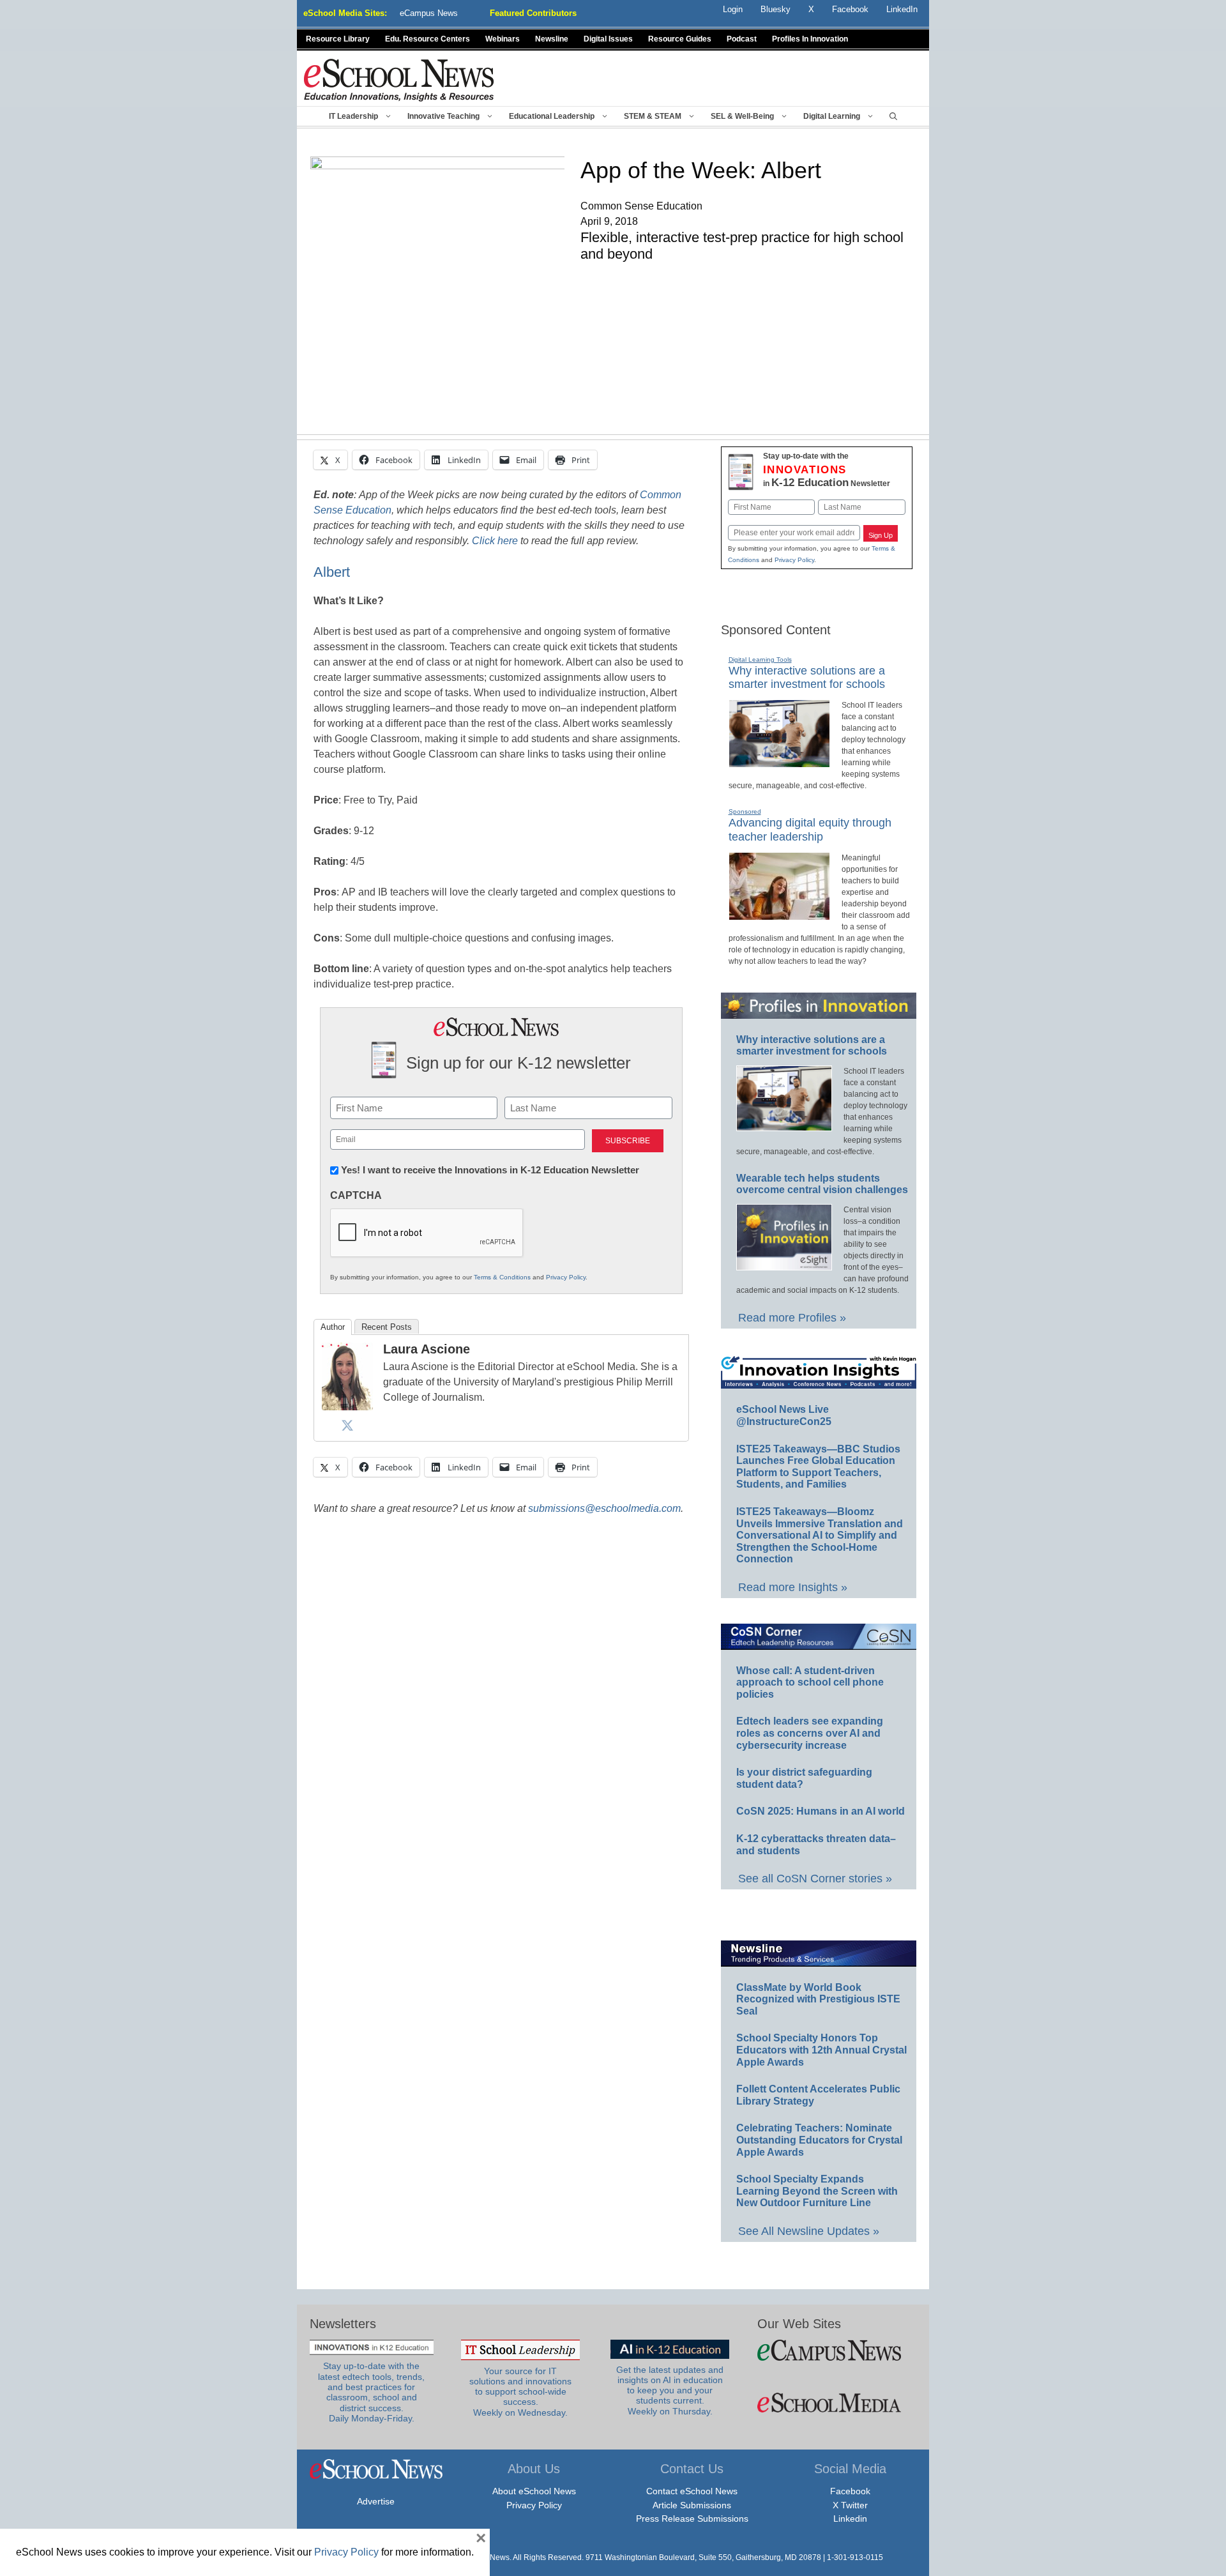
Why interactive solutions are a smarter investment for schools (807, 678)
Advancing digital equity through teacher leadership (810, 830)
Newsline (552, 39)
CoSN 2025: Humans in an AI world (821, 1811)
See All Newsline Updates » (809, 2231)
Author (333, 1327)
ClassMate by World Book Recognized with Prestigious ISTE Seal (818, 1999)
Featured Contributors (533, 13)
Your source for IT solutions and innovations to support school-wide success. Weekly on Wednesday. (520, 2392)
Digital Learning (832, 116)
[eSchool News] (399, 80)
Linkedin (850, 2519)
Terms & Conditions (502, 1277)
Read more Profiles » (792, 1318)
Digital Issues (608, 39)
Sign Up (881, 535)
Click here (495, 541)
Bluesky (776, 9)
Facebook (850, 2491)
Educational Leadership (552, 116)
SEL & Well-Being (742, 116)
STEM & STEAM (653, 116)
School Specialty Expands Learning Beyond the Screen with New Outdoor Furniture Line (817, 2191)
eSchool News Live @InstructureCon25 (784, 1415)
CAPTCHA (356, 1195)
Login (733, 9)
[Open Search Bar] (893, 116)
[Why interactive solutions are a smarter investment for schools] (779, 762)
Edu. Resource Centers (428, 39)
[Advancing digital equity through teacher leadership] (779, 915)
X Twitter (850, 2505)
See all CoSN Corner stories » (815, 1879)
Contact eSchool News (692, 2491)
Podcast (742, 39)
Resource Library (338, 39)
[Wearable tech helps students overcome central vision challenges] (784, 1265)
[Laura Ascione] (347, 1407)
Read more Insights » (793, 1587)
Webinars (503, 39)
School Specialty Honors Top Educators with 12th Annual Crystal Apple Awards (821, 2050)
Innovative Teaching (443, 116)
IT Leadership (353, 116)
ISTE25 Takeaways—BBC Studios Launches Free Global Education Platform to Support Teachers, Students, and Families (818, 1467)
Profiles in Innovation (810, 39)
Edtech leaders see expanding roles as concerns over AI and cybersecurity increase (810, 1733)
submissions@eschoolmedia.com (604, 1508)
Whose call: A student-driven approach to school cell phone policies (810, 1682)
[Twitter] (347, 1425)
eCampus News (429, 13)
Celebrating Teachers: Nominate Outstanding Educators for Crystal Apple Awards (819, 2140)
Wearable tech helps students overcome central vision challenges (822, 1184)
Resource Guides (680, 39)
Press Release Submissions (692, 2519)
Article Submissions (692, 2505)
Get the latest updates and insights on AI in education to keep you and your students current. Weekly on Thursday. (670, 2391)
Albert (332, 572)
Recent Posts (387, 1327)
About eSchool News (534, 2491)
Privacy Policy (566, 1277)
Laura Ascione (427, 1349)
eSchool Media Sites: (345, 13)
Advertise (376, 2501)
